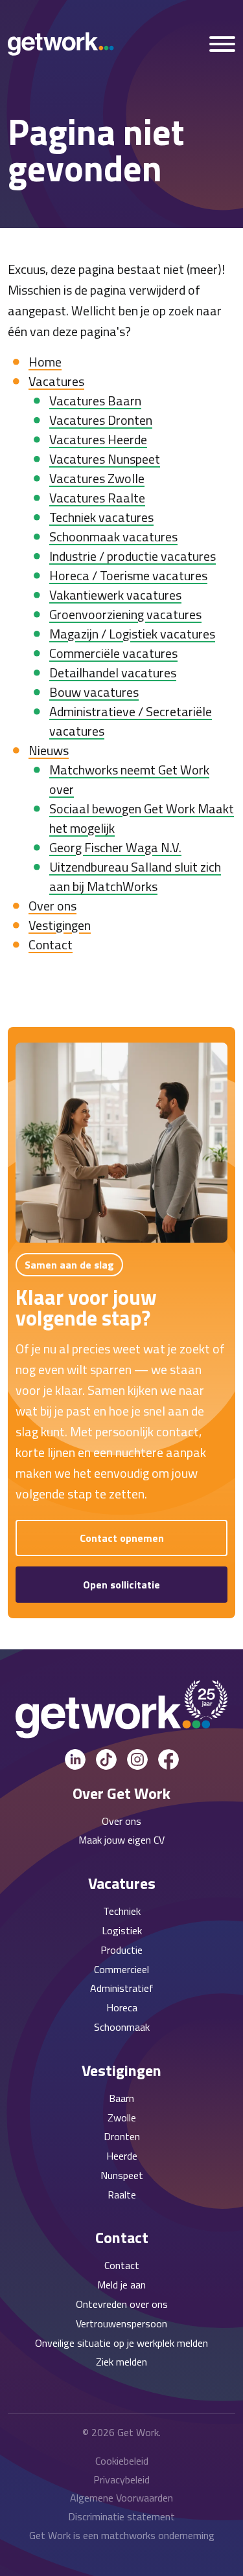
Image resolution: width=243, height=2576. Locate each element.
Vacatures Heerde (98, 439)
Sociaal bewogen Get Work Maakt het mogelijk (142, 818)
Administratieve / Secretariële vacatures (131, 721)
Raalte (122, 2195)
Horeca (122, 2007)
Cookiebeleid (122, 2461)
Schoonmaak (122, 2027)
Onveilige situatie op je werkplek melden (121, 2343)
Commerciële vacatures (113, 653)
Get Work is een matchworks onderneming (122, 2535)
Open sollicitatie (121, 1585)
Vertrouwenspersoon (121, 2323)
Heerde (122, 2156)
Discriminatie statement (121, 2516)
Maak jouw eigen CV (121, 1840)
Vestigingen (60, 925)
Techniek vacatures (101, 517)
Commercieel (121, 1969)
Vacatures (56, 381)
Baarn (121, 2098)
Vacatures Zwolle (97, 478)
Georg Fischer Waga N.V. (115, 847)
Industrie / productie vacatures (133, 556)
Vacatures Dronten (101, 420)
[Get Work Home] (61, 44)
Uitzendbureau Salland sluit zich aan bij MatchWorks (135, 876)
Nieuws (49, 750)
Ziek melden (121, 2362)
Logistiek (122, 1930)
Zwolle (122, 2118)
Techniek (122, 1911)
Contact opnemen (122, 1538)
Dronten (122, 2136)
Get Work (138, 2432)
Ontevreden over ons (122, 2304)
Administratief (122, 1988)
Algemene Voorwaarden (121, 2498)
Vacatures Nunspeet (105, 459)
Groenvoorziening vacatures (125, 614)
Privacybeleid (121, 2480)
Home (45, 362)
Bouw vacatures (94, 692)
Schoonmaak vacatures (113, 537)
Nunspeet (122, 2175)
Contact (51, 944)
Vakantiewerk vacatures (115, 595)
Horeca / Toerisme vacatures (128, 575)
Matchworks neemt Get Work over (129, 779)
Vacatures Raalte (97, 498)
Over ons (52, 906)
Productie (121, 1950)
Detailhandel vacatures (113, 672)
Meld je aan (121, 2285)
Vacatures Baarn (95, 401)
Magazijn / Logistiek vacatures (132, 634)
